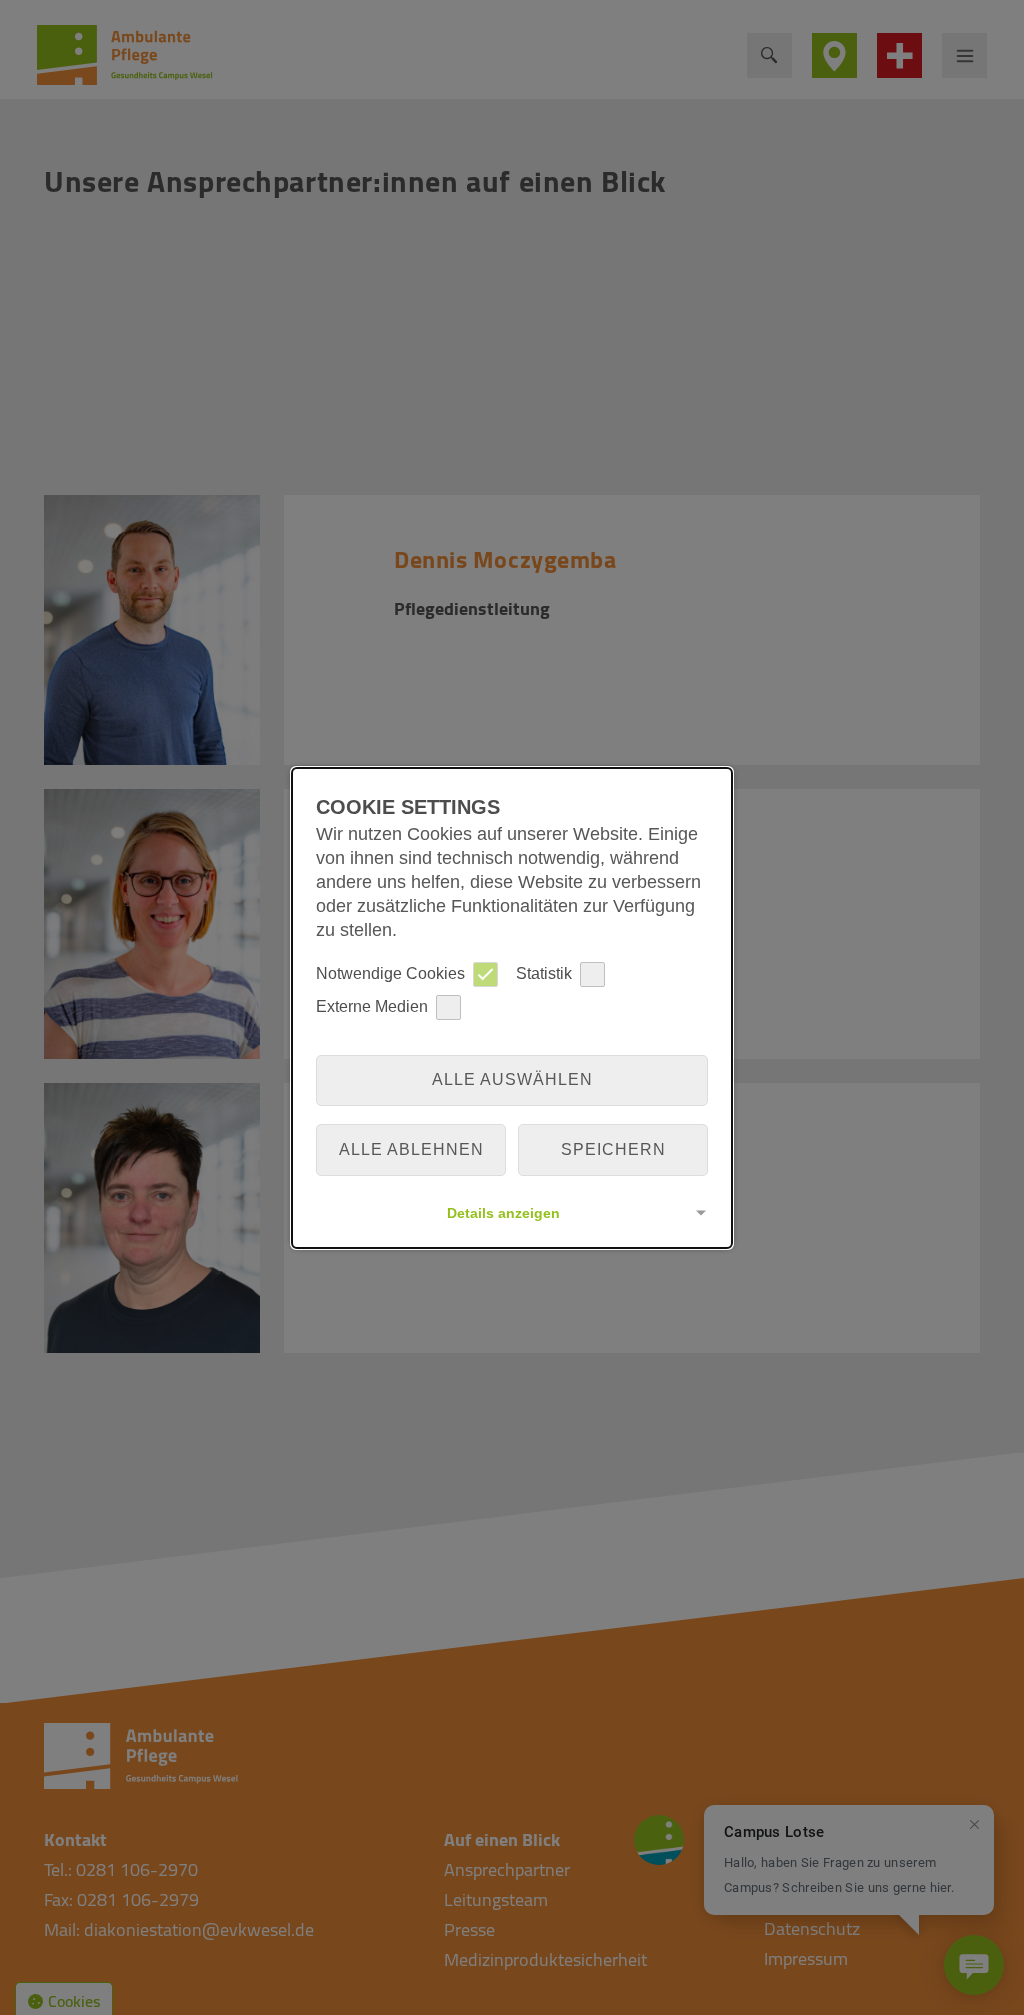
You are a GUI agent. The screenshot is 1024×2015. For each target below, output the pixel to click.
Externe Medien (372, 1006)
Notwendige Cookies (390, 973)
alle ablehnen (411, 1149)
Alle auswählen (512, 1079)
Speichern (613, 1149)
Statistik (544, 973)
